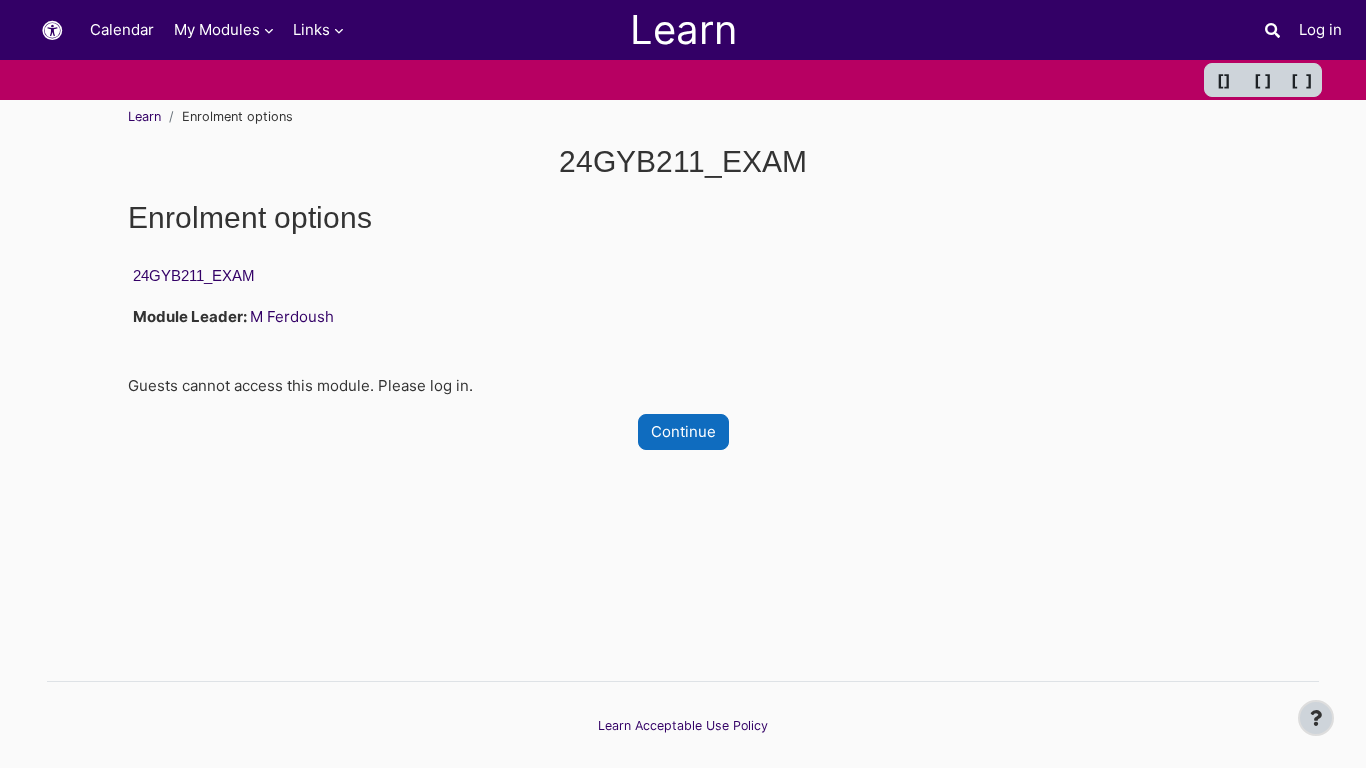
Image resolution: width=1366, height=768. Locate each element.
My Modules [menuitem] (217, 29)
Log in (1320, 29)
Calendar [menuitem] (122, 29)
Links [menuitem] (311, 29)
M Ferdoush (292, 316)
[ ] (1263, 80)
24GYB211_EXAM (194, 275)
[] (1224, 80)
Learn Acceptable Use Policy (683, 725)
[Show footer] (1316, 718)
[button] (52, 30)
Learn (144, 116)
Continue (683, 431)
